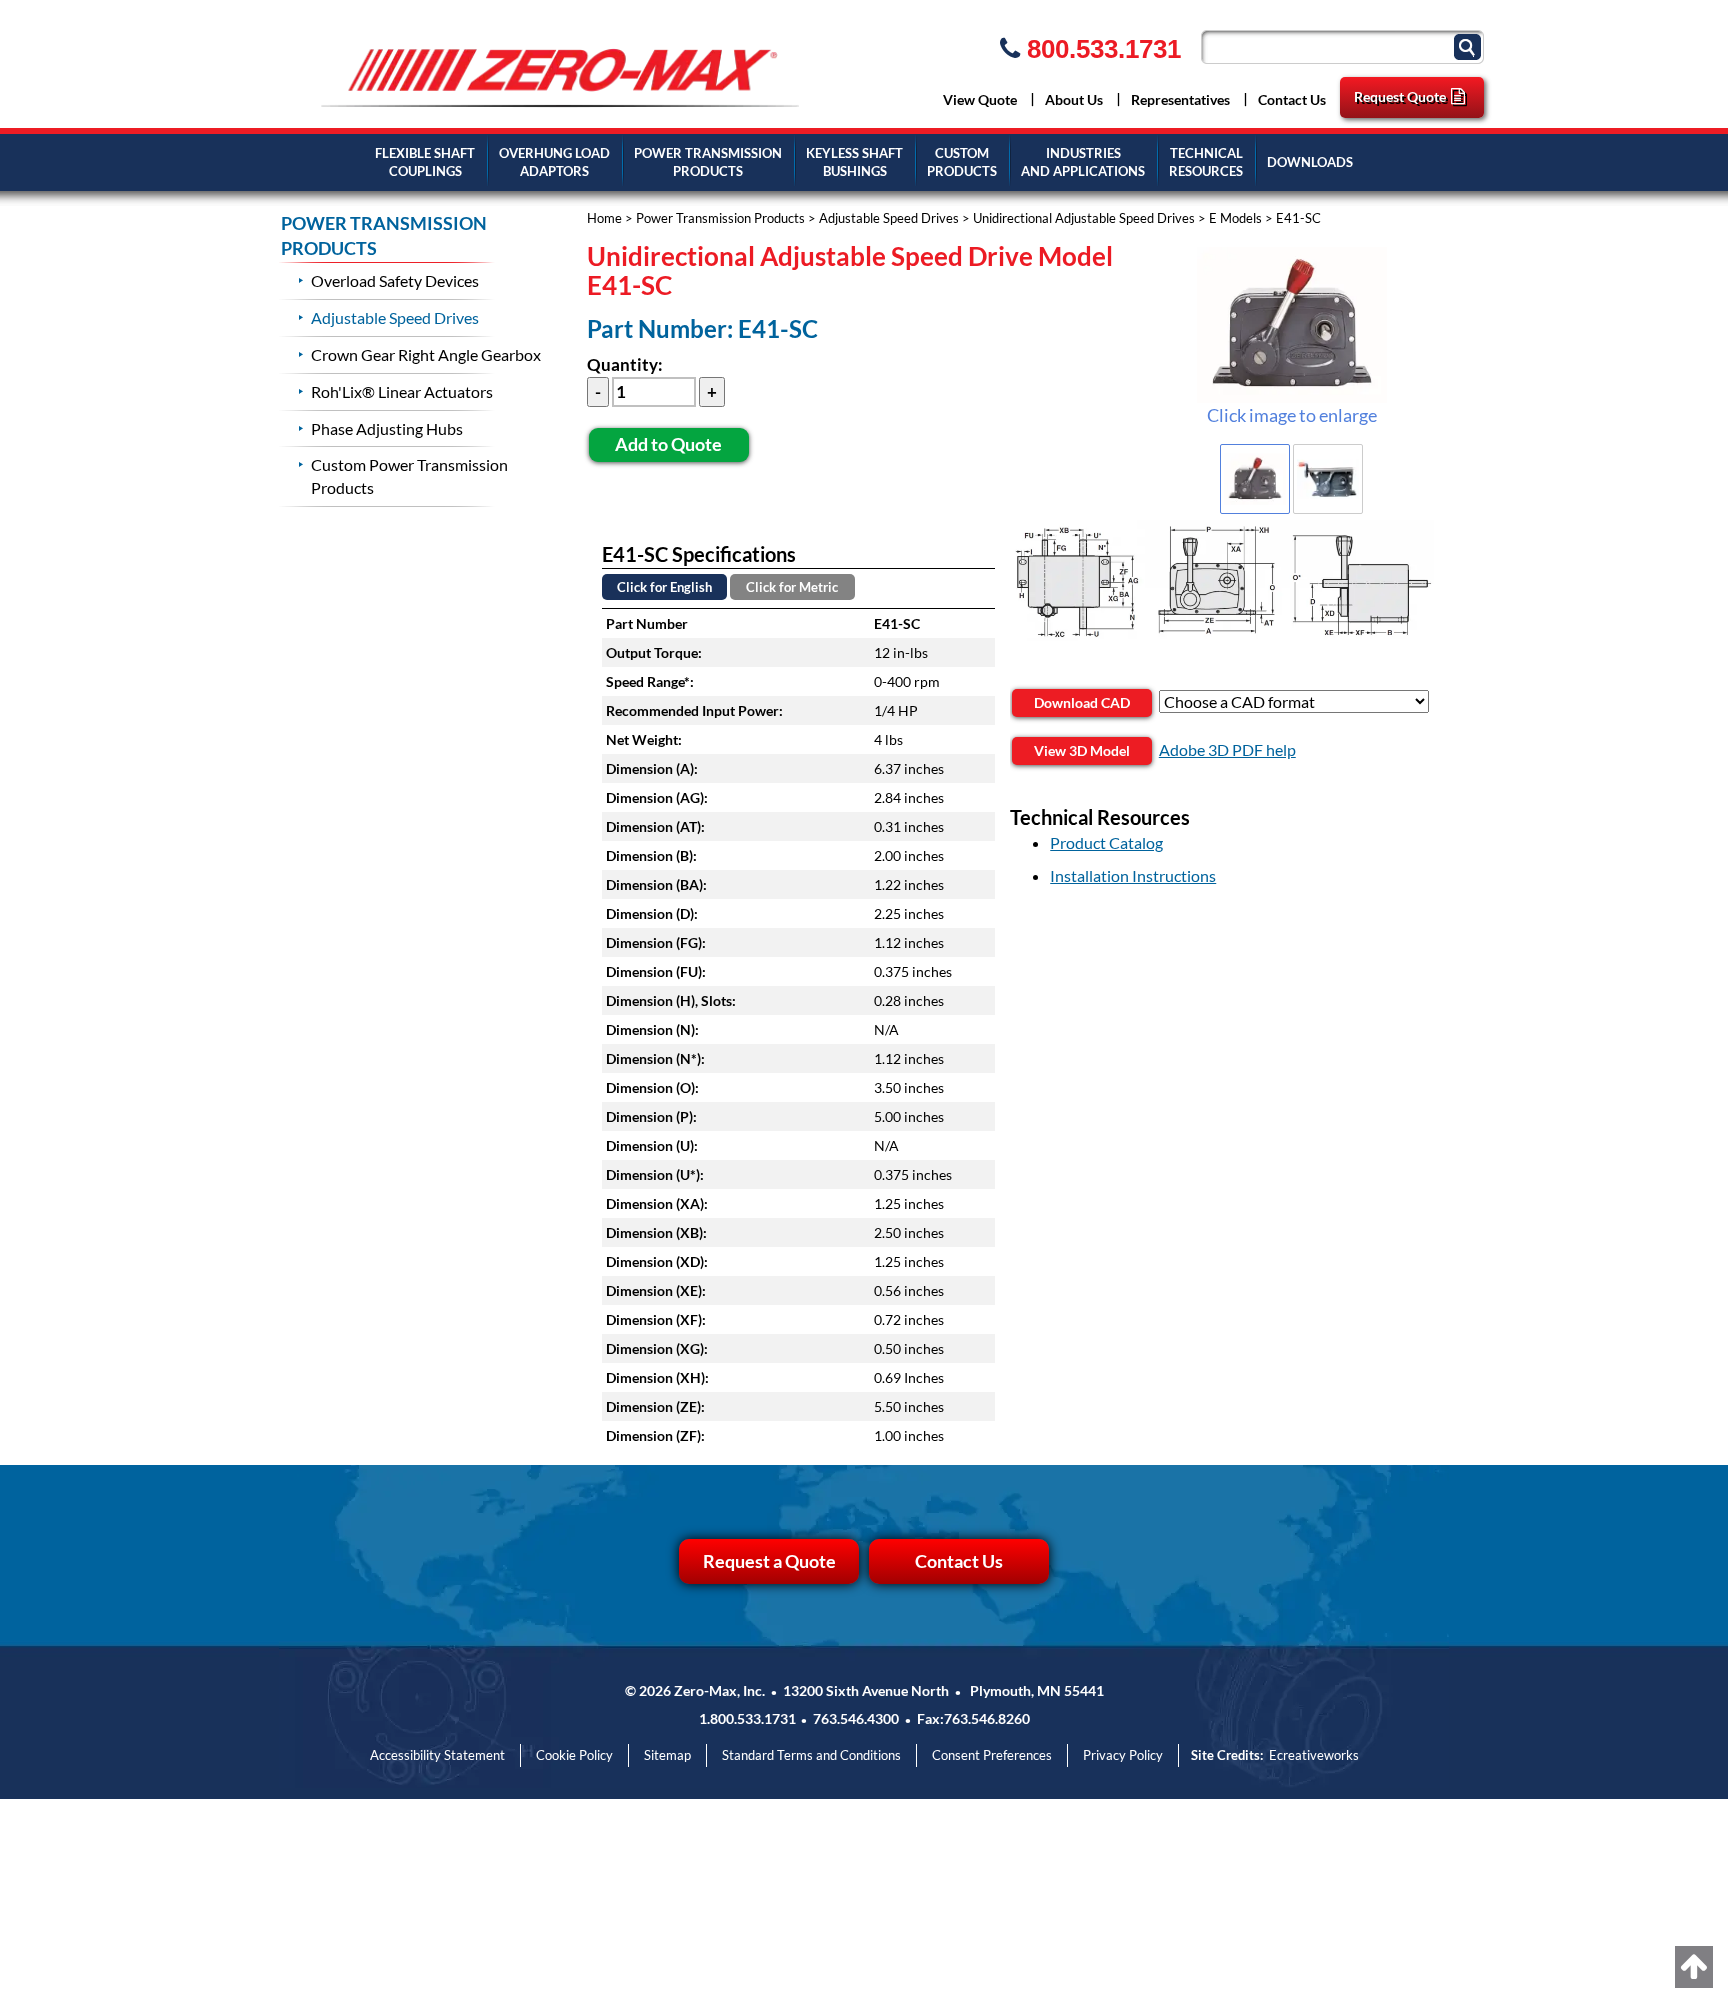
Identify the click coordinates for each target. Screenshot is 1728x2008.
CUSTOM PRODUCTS (962, 162)
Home (604, 218)
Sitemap (667, 1755)
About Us (1074, 99)
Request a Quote (769, 1561)
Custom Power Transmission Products (409, 476)
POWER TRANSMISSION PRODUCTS (384, 236)
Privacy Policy (1123, 1755)
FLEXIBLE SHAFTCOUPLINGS (425, 162)
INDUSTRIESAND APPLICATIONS (1083, 162)
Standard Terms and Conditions (811, 1755)
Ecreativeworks (1314, 1755)
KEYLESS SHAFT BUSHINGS (854, 162)
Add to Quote (668, 444)
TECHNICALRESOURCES (1206, 162)
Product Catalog (1106, 842)
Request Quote (1400, 96)
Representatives (1180, 99)
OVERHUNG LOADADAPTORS (554, 162)
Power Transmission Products (720, 218)
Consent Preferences (992, 1755)
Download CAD (1082, 702)
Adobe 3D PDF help (1227, 749)
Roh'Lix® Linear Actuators (402, 391)
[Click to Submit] (1470, 45)
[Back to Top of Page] (1694, 1967)
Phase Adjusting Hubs (387, 428)
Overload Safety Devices (395, 280)
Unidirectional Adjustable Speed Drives (1084, 218)
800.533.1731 (1100, 49)
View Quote (980, 99)
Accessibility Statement (437, 1755)
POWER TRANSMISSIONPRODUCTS (708, 162)
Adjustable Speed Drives (889, 218)
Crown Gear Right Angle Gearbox (426, 354)
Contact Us (1292, 99)
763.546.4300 (856, 1718)
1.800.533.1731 (747, 1718)
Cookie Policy (574, 1755)
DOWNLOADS (1310, 162)
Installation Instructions (1133, 875)
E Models (1235, 218)
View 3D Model (1082, 750)
